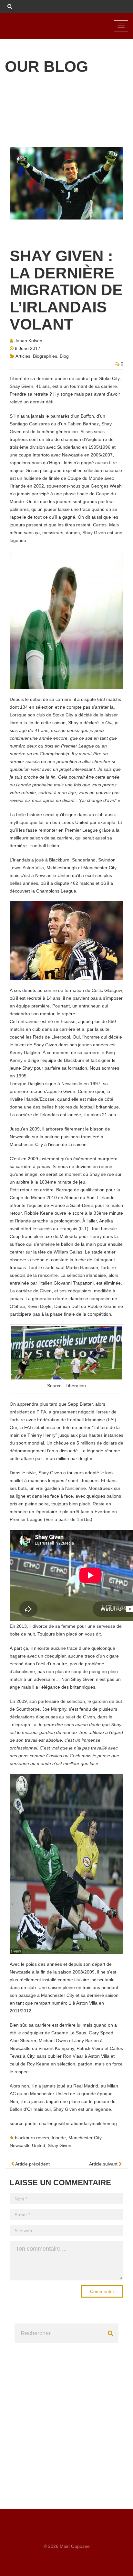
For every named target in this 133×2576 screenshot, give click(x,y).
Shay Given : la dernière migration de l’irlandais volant (66, 290)
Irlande (59, 2138)
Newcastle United (27, 2145)
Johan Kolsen (28, 341)
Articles (23, 356)
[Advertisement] (66, 2410)
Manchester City (85, 2138)
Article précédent (32, 2164)
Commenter (102, 2291)
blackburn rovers (32, 2138)
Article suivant (104, 2164)
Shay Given (60, 2145)
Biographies (45, 356)
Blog (64, 356)
